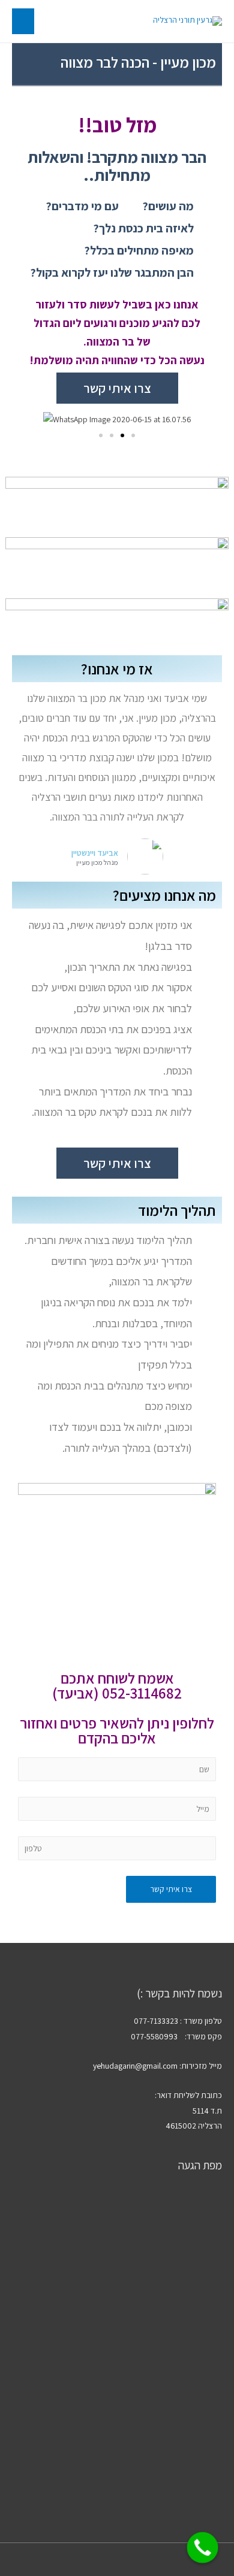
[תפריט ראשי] (23, 21)
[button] (101, 435)
